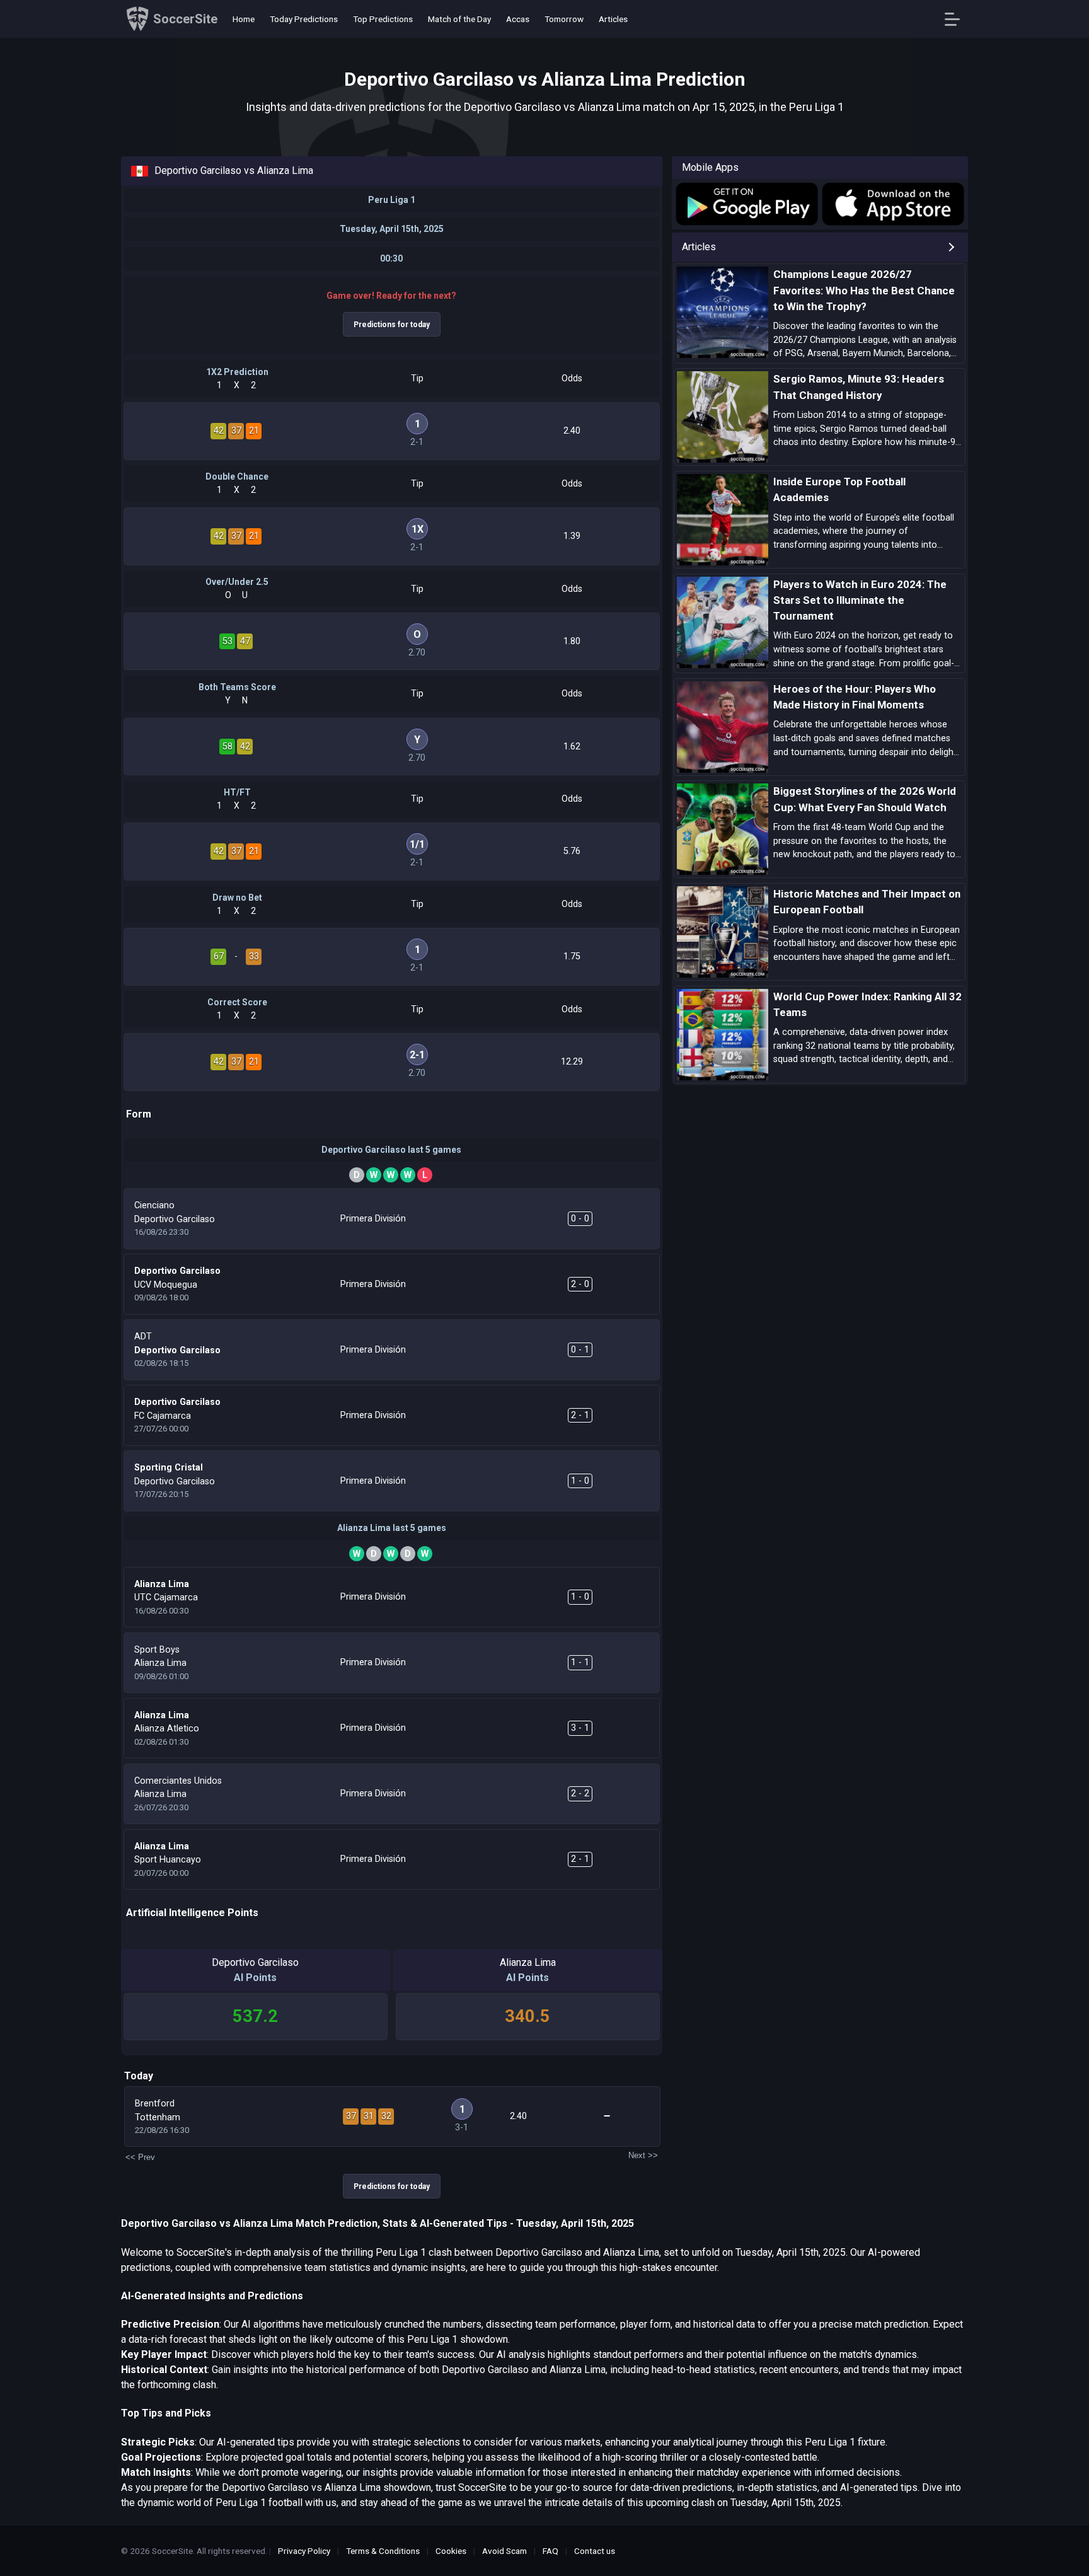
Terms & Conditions (383, 2551)
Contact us (595, 2551)
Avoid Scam (504, 2551)
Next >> (643, 2155)
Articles (613, 19)
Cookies (451, 2551)
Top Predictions (383, 19)
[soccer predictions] (746, 204)
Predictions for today (392, 325)
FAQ (550, 2551)
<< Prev (140, 2157)
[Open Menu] (957, 19)
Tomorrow (564, 19)
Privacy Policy (304, 2551)
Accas (518, 19)
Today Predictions (304, 19)
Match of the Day (459, 19)
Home (244, 19)
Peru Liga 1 (392, 200)
